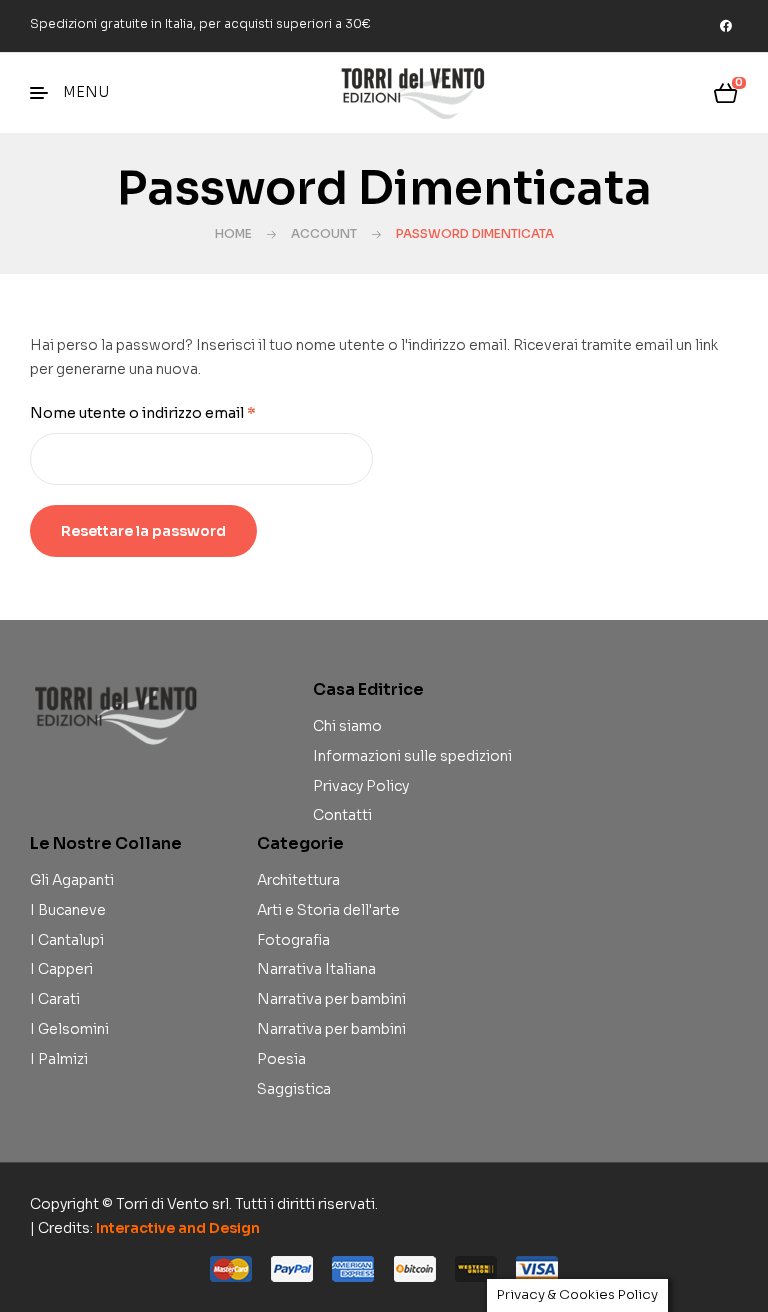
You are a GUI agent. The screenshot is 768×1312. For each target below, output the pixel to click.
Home (233, 233)
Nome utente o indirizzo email (176, 412)
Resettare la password (143, 531)
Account (324, 233)
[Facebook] (726, 26)
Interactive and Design (178, 1228)
